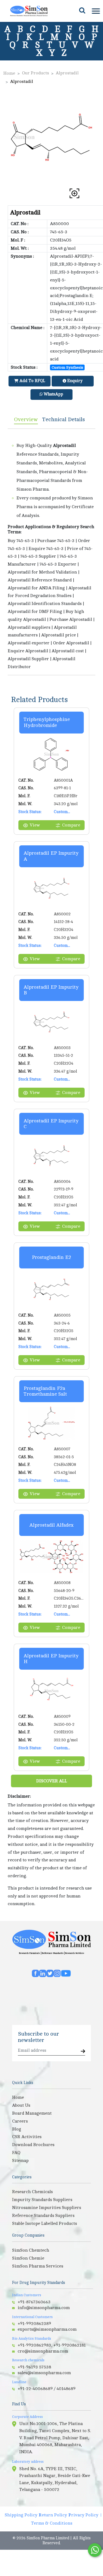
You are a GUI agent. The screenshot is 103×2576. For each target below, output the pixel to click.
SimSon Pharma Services (38, 2266)
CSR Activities (27, 2137)
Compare (71, 825)
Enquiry (74, 381)
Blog (17, 2129)
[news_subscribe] (83, 2052)
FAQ (16, 2153)
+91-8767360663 (34, 2302)
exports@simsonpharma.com (47, 2329)
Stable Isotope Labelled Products (44, 2223)
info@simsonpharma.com (44, 2308)
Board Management (32, 2113)
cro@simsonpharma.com (43, 2351)
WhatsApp (53, 394)
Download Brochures (33, 2145)
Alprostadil (67, 73)
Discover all (52, 1781)
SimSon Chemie (28, 2258)
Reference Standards (53, 1953)
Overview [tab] (26, 419)
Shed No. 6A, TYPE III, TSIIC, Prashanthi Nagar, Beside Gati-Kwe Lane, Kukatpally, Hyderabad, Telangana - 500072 (55, 2479)
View (35, 825)
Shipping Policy (21, 2515)
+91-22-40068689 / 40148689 (47, 2389)
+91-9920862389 (34, 2324)
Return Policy (53, 2515)
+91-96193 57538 (34, 2367)
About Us (21, 2105)
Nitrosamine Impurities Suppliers (47, 2208)
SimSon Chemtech (31, 2250)
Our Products (35, 73)
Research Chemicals (29, 1953)
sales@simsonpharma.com (44, 2373)
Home (9, 73)
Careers (20, 2121)
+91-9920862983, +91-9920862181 (52, 2345)
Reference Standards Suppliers (43, 2216)
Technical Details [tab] (64, 419)
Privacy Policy (83, 2515)
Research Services (75, 1953)
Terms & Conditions (52, 2523)
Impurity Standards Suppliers (42, 2200)
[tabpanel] (51, 552)
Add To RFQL (32, 381)
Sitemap (20, 2161)
